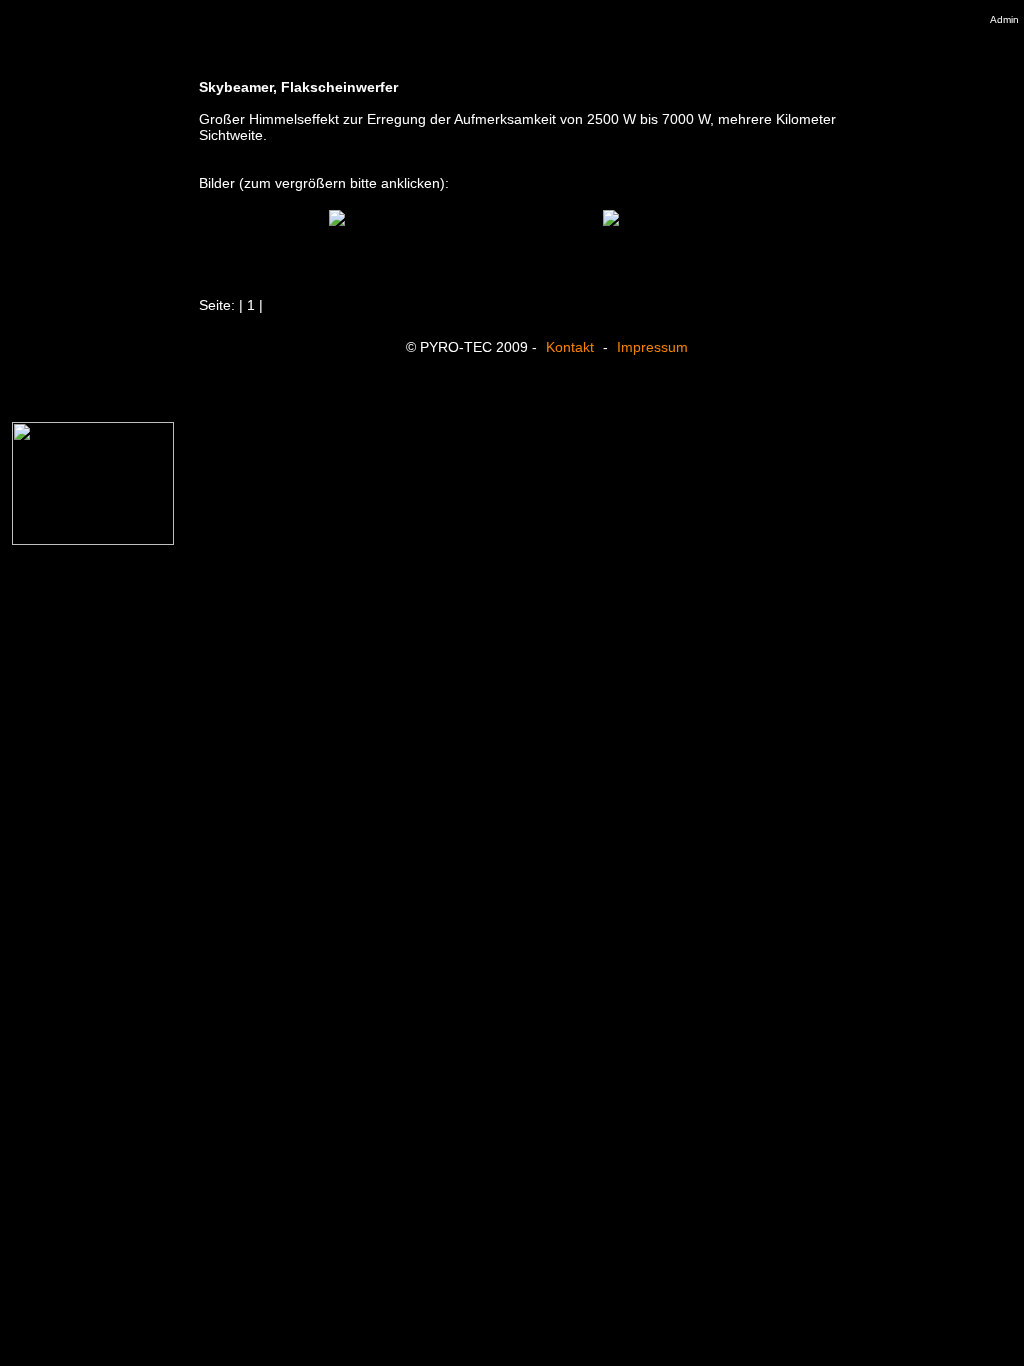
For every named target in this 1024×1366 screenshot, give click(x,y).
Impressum (652, 347)
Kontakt (570, 347)
